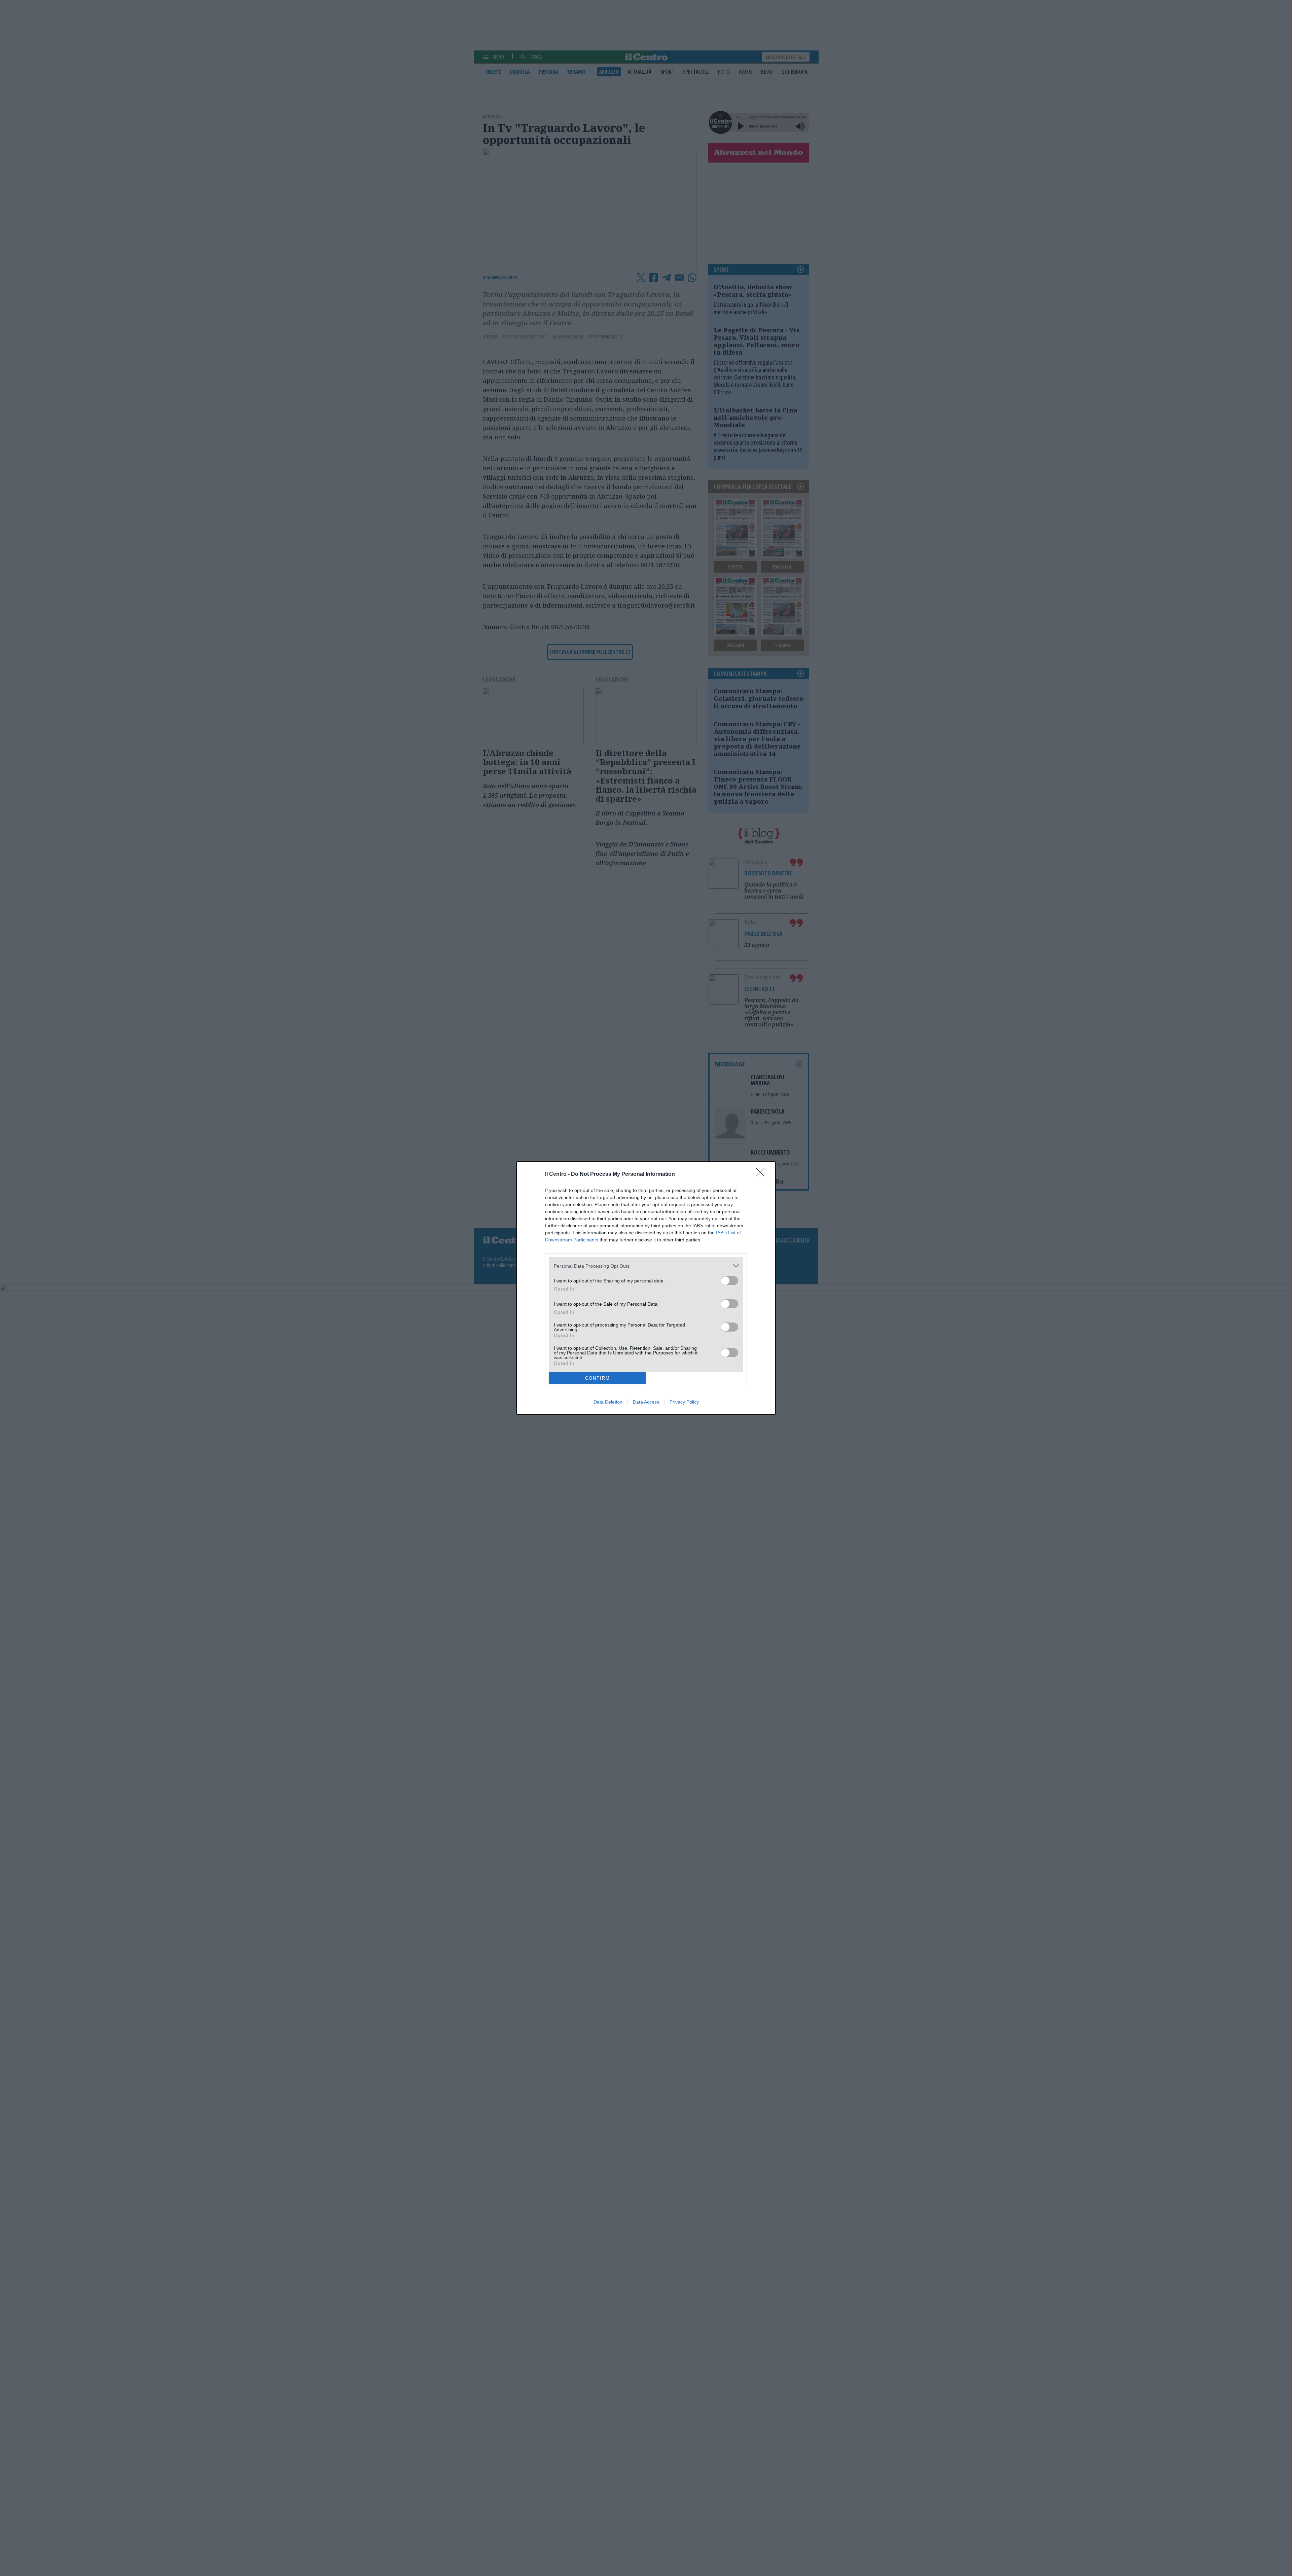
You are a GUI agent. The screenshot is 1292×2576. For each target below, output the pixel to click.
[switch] (729, 1281)
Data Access (646, 1402)
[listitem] (646, 1266)
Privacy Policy (684, 1402)
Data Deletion (608, 1402)
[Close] (762, 1174)
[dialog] (646, 1288)
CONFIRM (598, 1378)
